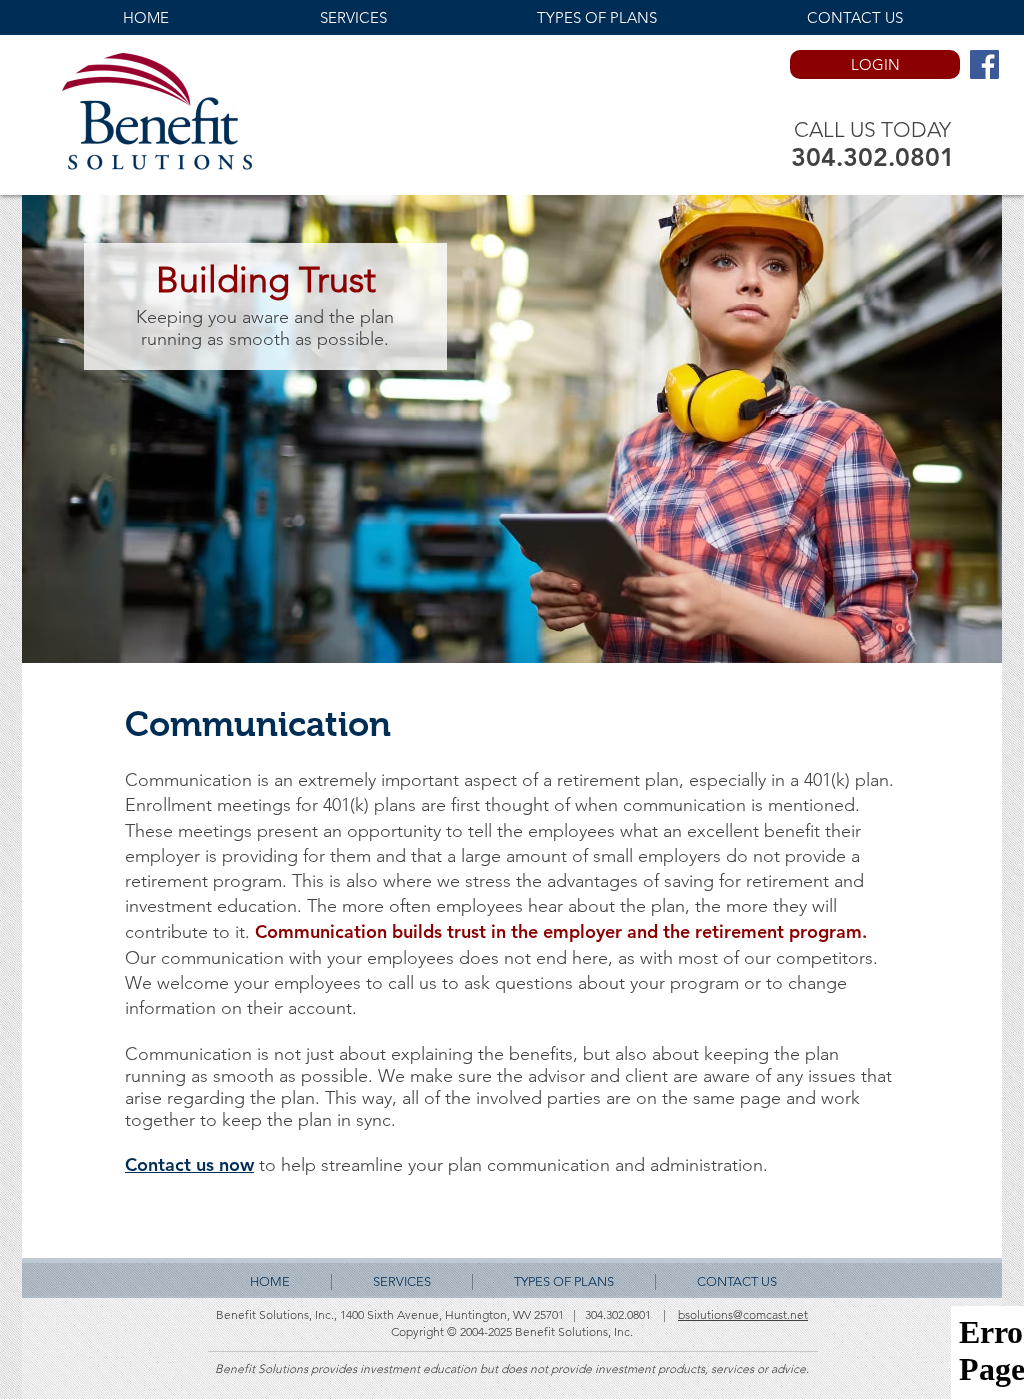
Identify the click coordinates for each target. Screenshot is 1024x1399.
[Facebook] (984, 64)
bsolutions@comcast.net (743, 1314)
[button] (353, 17)
